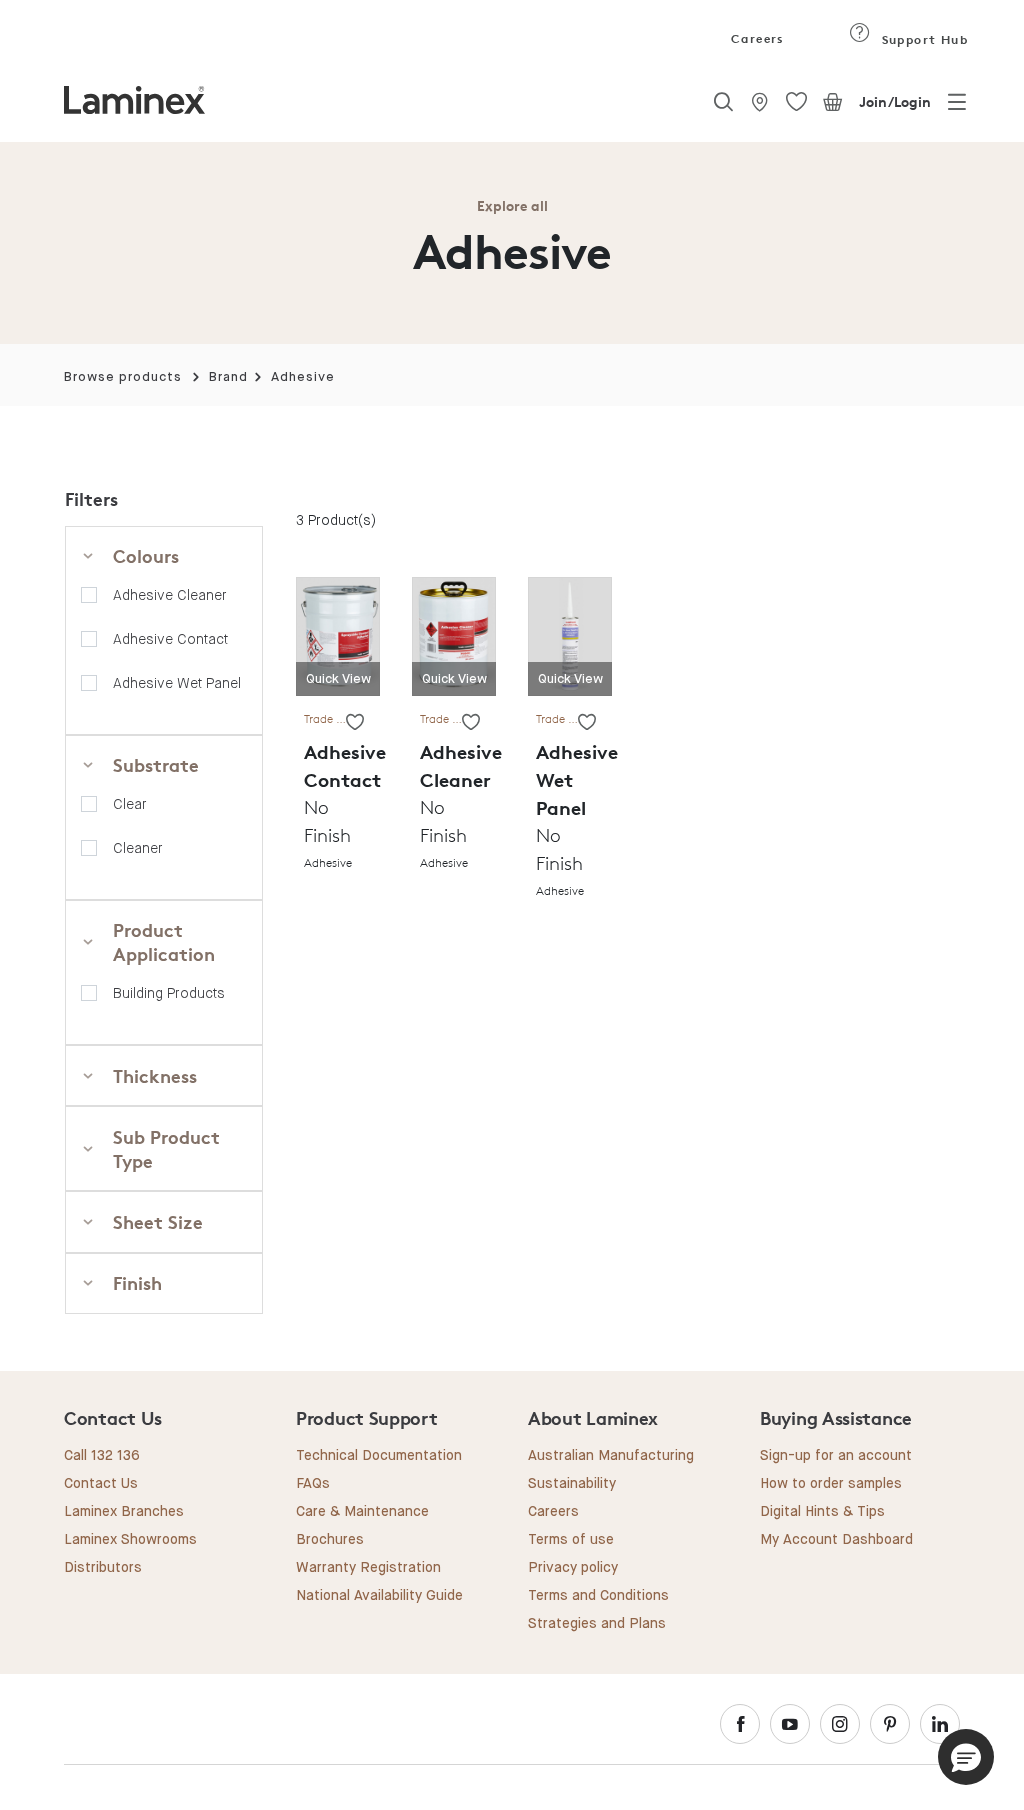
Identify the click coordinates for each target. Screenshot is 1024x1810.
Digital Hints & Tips (822, 1512)
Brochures (330, 1540)
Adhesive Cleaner (170, 595)
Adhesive (303, 377)
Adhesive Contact (170, 639)
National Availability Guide (379, 1596)
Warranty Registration (368, 1568)
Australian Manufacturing (611, 1456)
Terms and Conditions (598, 1596)
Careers (756, 38)
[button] (966, 1757)
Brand (228, 377)
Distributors (103, 1568)
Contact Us (101, 1484)
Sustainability (572, 1484)
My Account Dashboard (836, 1540)
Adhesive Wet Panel (177, 683)
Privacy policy (573, 1568)
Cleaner (138, 848)
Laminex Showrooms (130, 1540)
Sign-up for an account (836, 1456)
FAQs (313, 1484)
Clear (130, 804)
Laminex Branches (124, 1512)
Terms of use (571, 1540)
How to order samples (831, 1484)
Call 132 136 (102, 1456)
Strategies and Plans (597, 1624)
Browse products (123, 377)
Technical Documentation (379, 1456)
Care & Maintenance (362, 1512)
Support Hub (922, 39)
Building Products (169, 993)
